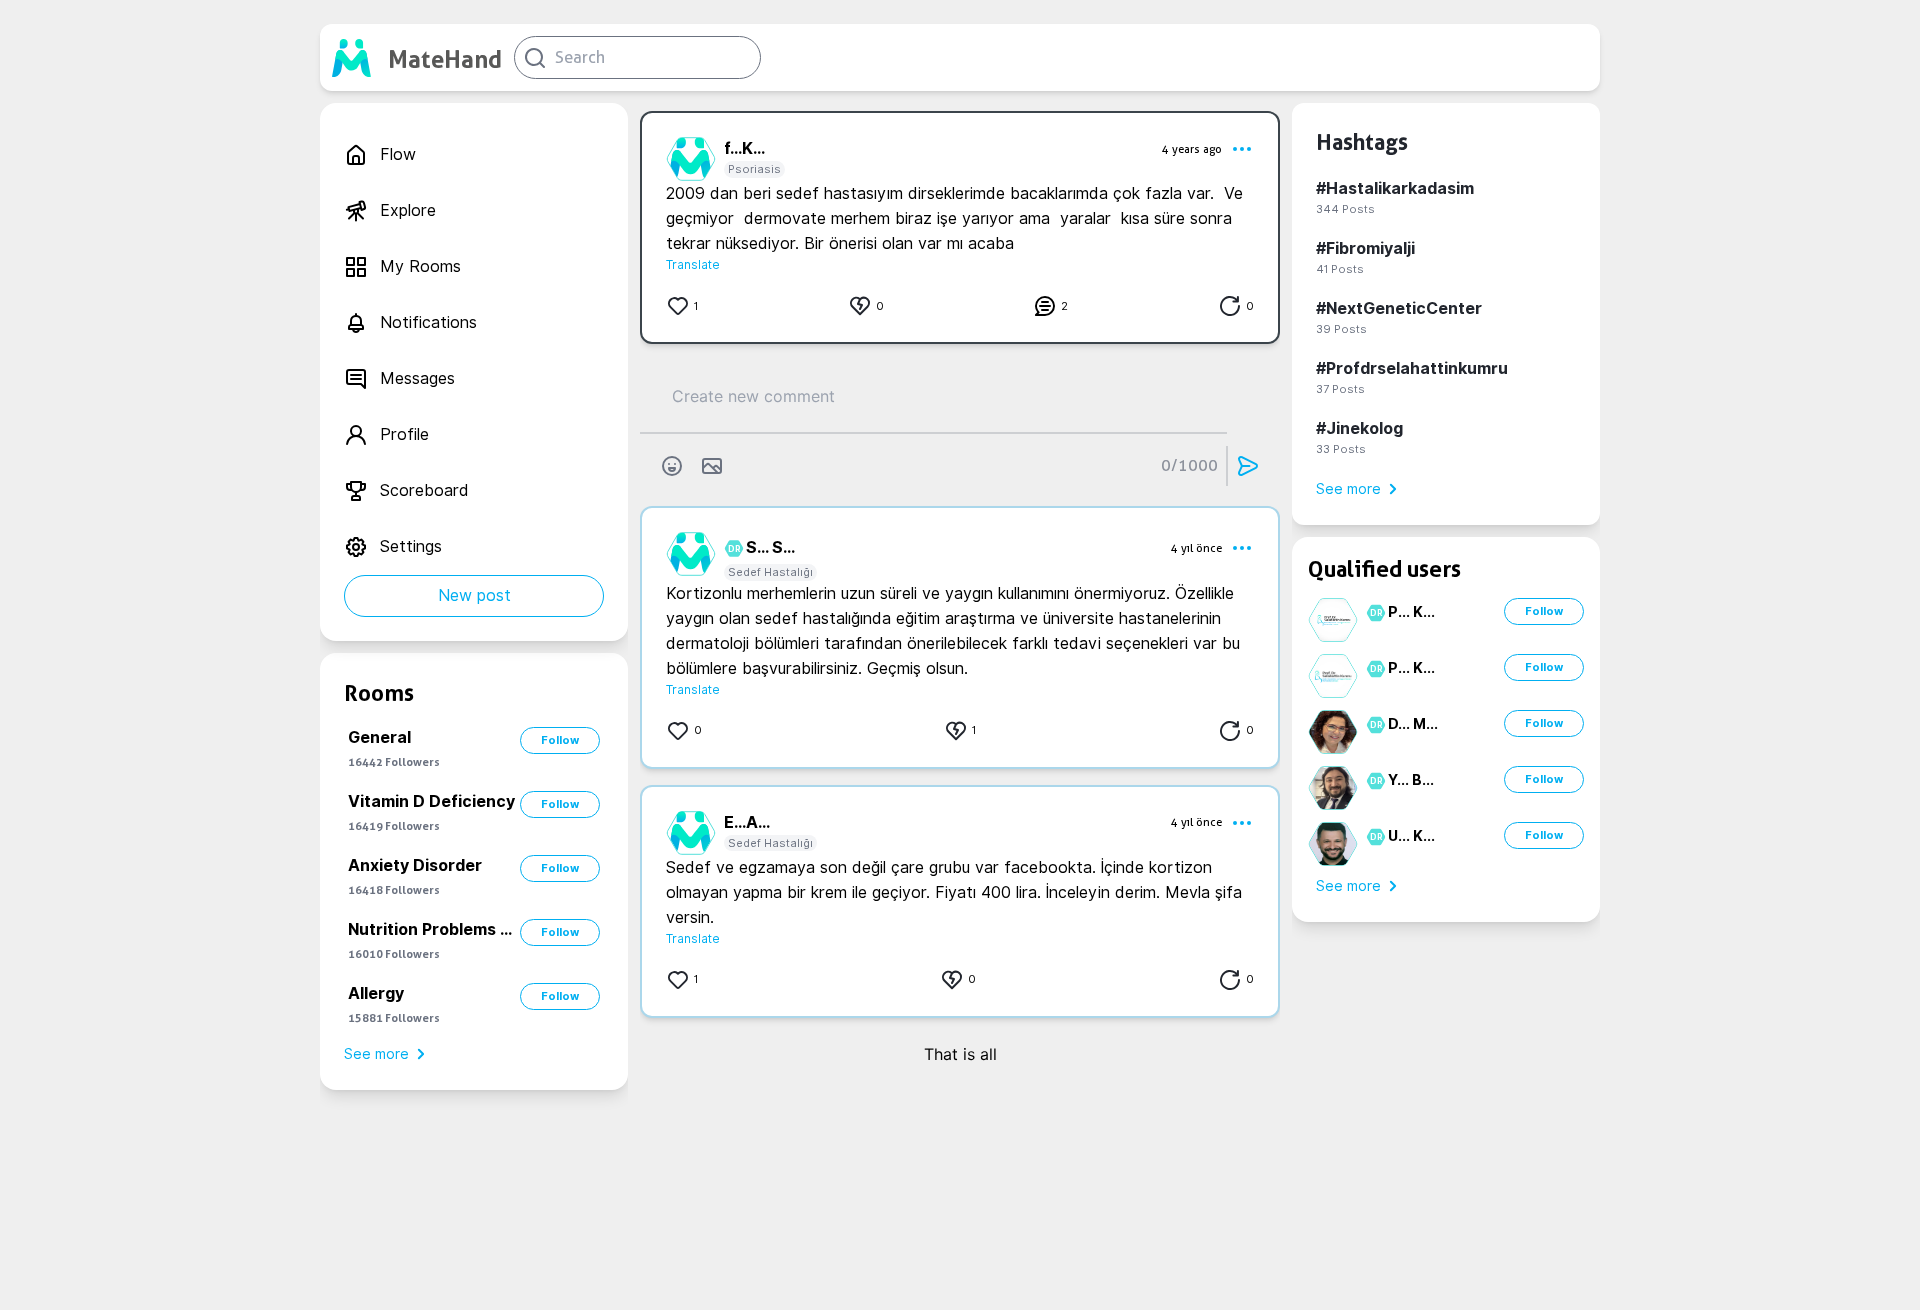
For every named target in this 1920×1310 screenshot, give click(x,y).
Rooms (379, 693)
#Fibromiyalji (1365, 248)
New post (474, 595)
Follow (560, 740)
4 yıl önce (1196, 548)
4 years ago (1192, 149)
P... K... (1411, 612)
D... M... (1413, 724)
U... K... (1411, 836)
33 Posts (1341, 449)
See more (376, 1054)
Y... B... (1411, 780)
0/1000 (1189, 465)
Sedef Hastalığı (770, 572)
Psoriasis (754, 169)
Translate (693, 264)
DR (731, 549)
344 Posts (1345, 209)
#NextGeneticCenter (1399, 308)
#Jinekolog (1359, 428)
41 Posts (1340, 269)
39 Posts (1341, 329)
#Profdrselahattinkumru (1412, 368)
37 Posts (1340, 389)
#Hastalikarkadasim (1395, 188)
